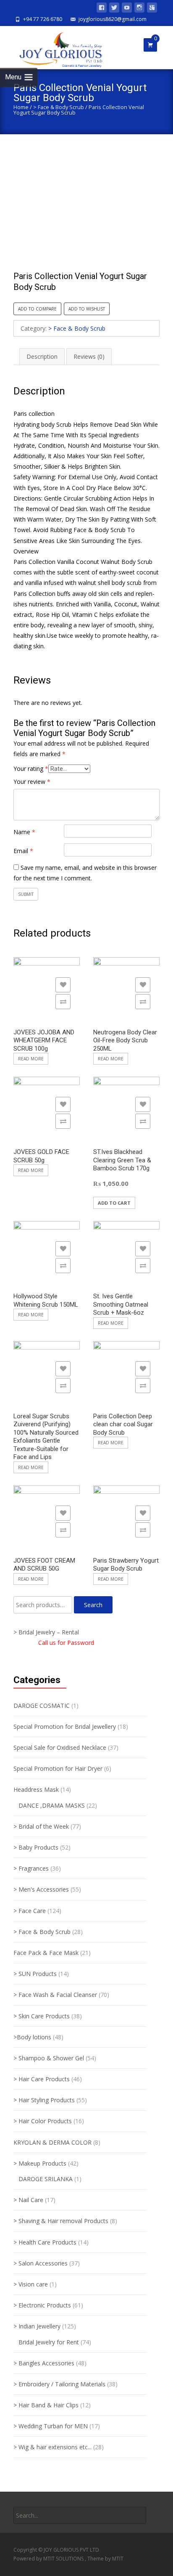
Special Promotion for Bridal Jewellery (65, 1726)
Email (23, 851)
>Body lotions (32, 2037)
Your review (32, 782)
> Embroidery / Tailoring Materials (59, 2384)
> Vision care (31, 2284)
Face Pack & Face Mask (46, 1953)
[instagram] (139, 9)
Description (42, 356)
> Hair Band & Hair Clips (46, 2405)
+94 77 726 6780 (43, 19)
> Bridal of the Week (41, 1826)
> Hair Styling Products (44, 2100)
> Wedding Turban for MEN (51, 2426)
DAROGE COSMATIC (42, 1706)
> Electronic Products (42, 2305)
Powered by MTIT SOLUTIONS (49, 2559)
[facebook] (102, 9)
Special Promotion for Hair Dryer (58, 1768)
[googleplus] (152, 9)
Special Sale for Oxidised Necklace (60, 1747)
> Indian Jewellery (37, 2326)
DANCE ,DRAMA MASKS (52, 1805)
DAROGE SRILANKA (46, 2179)
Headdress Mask (36, 1789)
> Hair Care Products (42, 2079)
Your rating (31, 769)
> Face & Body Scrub (59, 107)
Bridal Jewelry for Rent (49, 2342)
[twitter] (114, 9)
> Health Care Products (45, 2242)
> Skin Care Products (42, 2016)
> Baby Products (36, 1847)
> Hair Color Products (43, 2121)
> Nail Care (28, 2200)
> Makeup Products (40, 2163)
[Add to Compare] (63, 1002)
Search (93, 1605)
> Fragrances (31, 1868)
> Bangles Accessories (44, 2363)
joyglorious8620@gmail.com (113, 19)
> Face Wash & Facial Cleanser (55, 1995)
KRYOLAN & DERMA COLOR (52, 2142)
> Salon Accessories (41, 2263)
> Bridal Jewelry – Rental (46, 1632)
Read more (31, 1059)
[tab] (42, 356)
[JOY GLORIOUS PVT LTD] (56, 47)
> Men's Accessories (41, 1889)
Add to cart (114, 1203)
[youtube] (127, 9)
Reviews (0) (89, 356)
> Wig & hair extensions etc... (52, 2447)
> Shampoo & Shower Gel (49, 2058)
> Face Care (30, 1911)
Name (24, 832)
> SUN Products (35, 1974)
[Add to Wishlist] (63, 985)
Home (21, 107)
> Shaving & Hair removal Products (61, 2221)
